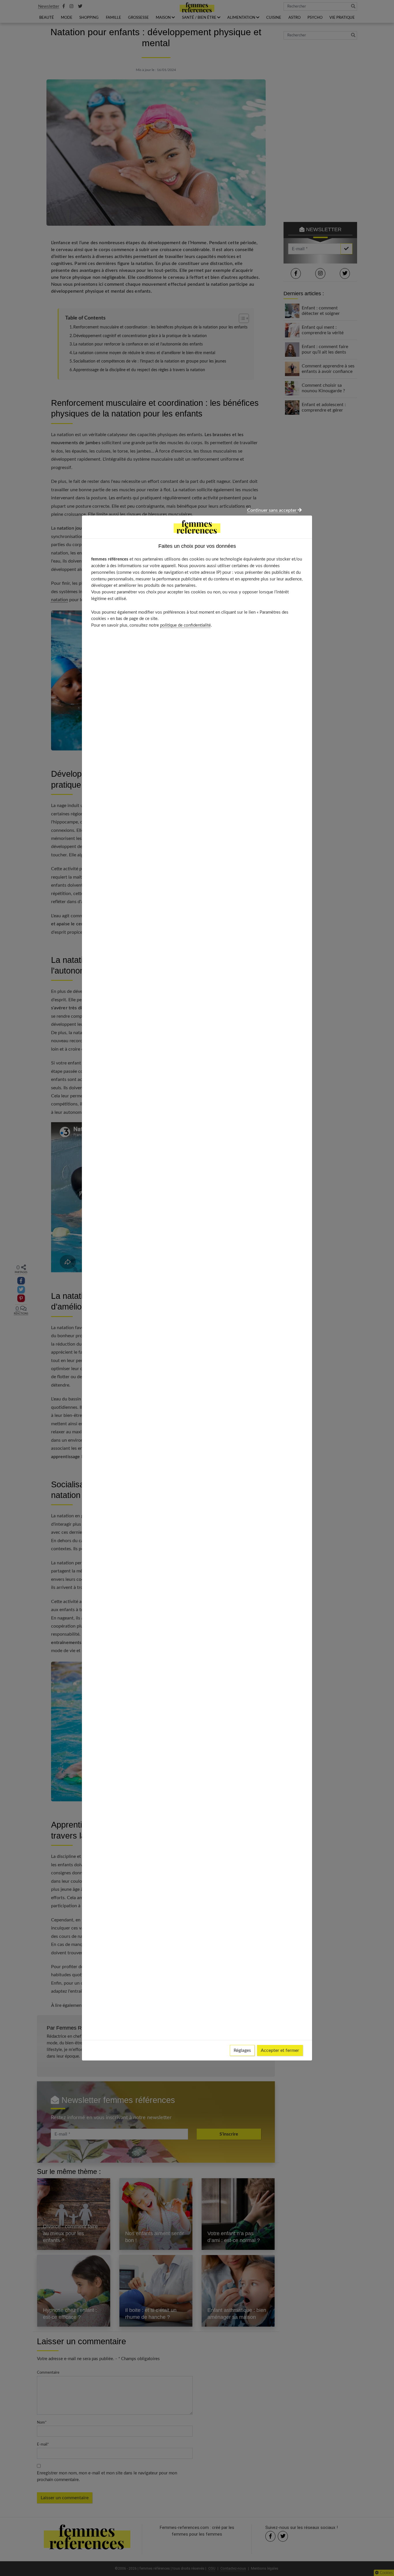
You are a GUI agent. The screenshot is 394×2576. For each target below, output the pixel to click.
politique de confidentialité (185, 625)
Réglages (242, 2050)
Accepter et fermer (280, 2050)
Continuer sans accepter (272, 510)
